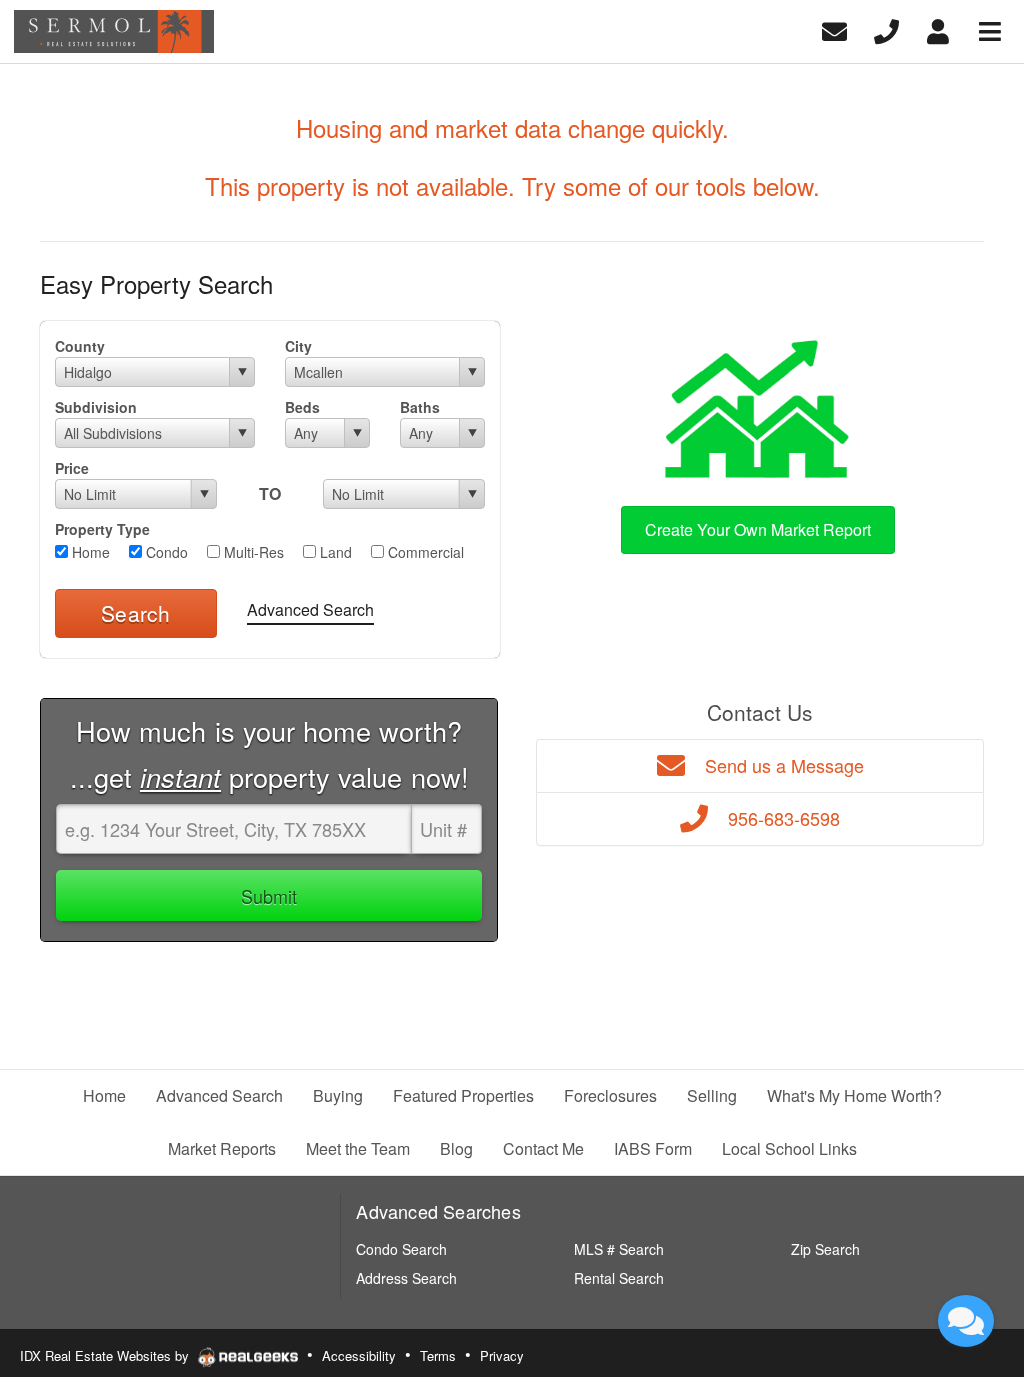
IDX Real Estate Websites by (106, 1355)
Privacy (502, 1355)
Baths (420, 407)
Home (89, 552)
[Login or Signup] (938, 29)
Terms (438, 1355)
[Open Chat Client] (966, 1321)
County (80, 346)
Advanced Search (310, 609)
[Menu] (990, 29)
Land (334, 552)
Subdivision (96, 407)
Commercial (424, 552)
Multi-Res (252, 552)
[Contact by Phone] (886, 29)
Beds (302, 407)
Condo (165, 552)
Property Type (102, 529)
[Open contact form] (834, 29)
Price (72, 468)
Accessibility (359, 1355)
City (298, 346)
